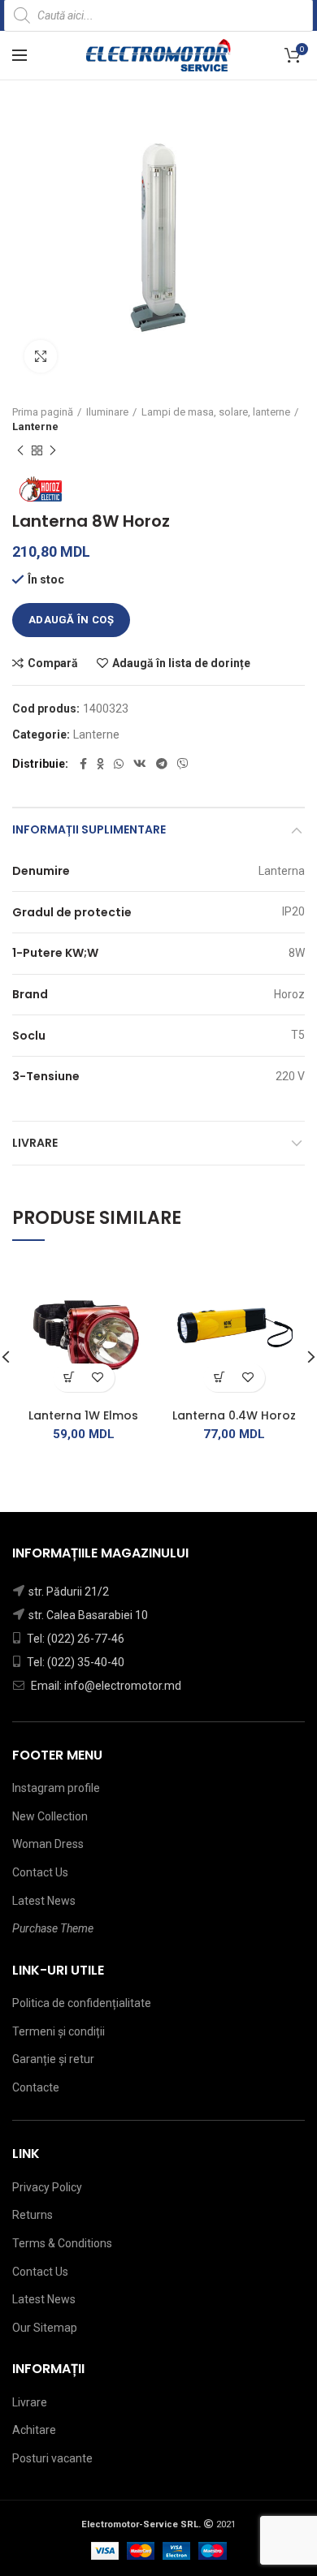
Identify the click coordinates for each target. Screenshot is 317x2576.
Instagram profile (56, 1788)
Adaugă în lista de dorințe (181, 663)
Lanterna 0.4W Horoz (234, 1415)
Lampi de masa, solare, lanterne (216, 412)
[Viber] (183, 764)
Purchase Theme (53, 1928)
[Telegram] (162, 764)
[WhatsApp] (119, 764)
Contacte (36, 2087)
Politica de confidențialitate (82, 2003)
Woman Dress (48, 1844)
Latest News (44, 1901)
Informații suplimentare (89, 829)
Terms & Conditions (62, 2243)
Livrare (35, 1143)
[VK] (140, 764)
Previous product (20, 450)
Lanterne (35, 426)
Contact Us (40, 1872)
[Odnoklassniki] (100, 764)
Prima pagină (43, 412)
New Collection (50, 1816)
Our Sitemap (45, 2328)
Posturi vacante (52, 2458)
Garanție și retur (53, 2059)
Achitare (34, 2430)
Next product (53, 450)
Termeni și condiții (59, 2031)
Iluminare (107, 412)
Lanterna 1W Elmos (83, 1415)
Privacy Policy (47, 2187)
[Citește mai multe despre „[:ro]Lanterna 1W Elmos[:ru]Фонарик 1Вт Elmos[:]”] (69, 1378)
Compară (53, 663)
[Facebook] (83, 764)
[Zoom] (41, 356)
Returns (33, 2215)
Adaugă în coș (71, 620)
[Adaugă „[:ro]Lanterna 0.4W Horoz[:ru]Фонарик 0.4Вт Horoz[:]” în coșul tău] (220, 1378)
